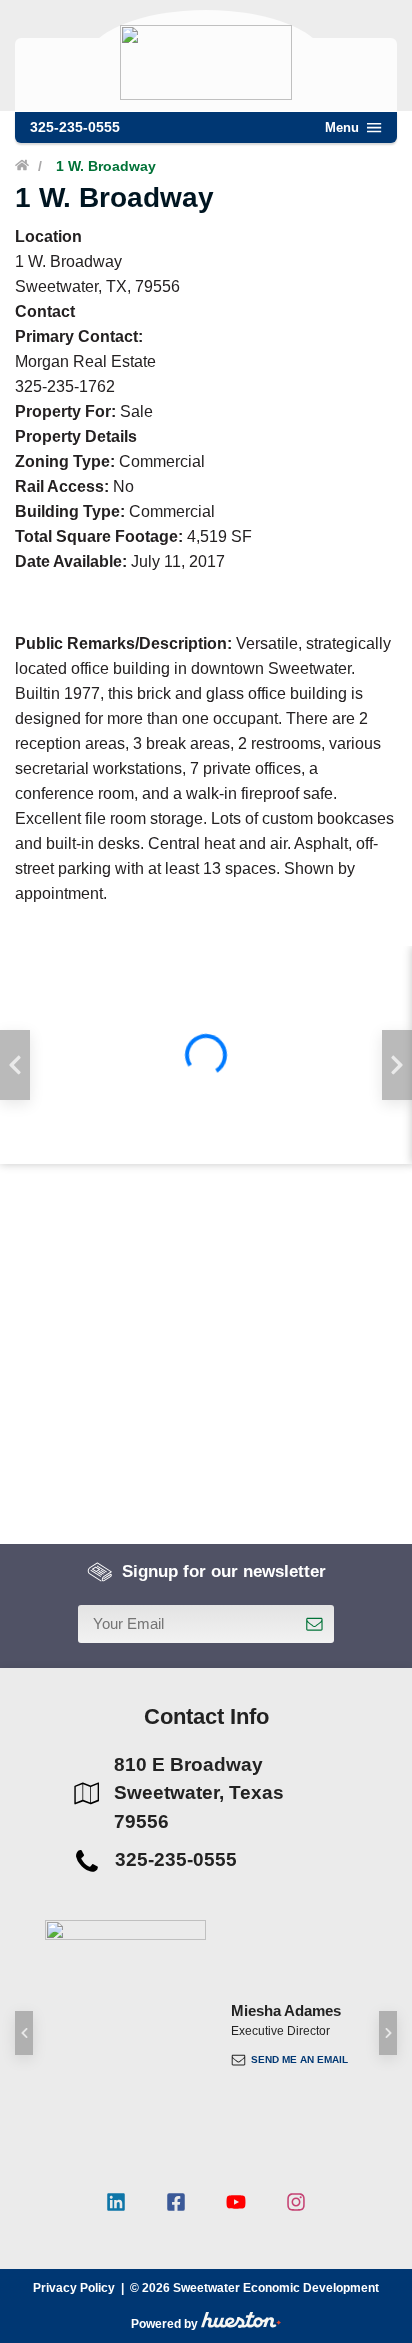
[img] (206, 1055)
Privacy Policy (74, 2288)
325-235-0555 (75, 127)
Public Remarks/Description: (123, 643)
